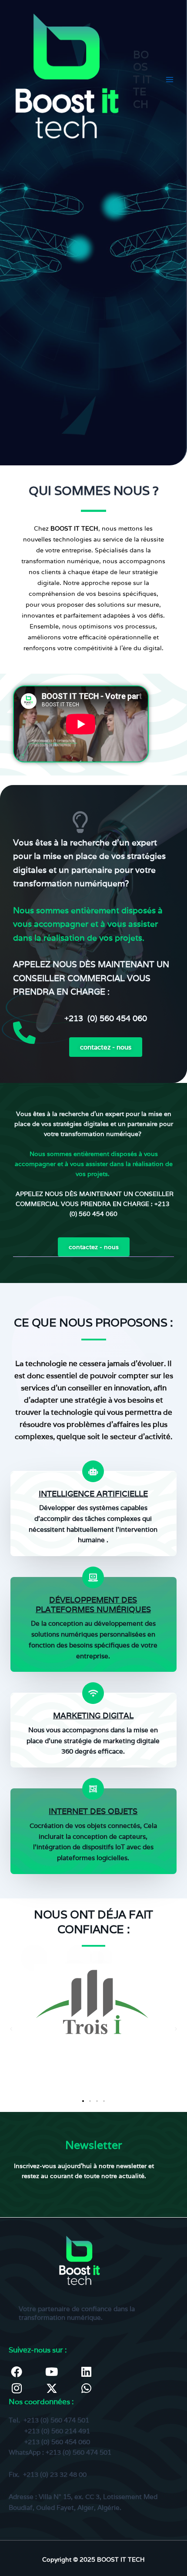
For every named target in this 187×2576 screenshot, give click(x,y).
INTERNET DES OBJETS (93, 1811)
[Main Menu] (169, 80)
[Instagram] (17, 2388)
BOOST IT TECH (142, 79)
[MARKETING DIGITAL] (93, 1693)
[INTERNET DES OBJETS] (93, 1789)
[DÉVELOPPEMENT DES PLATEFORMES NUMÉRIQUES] (93, 1577)
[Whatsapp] (87, 2388)
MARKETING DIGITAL (93, 1716)
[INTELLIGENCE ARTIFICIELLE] (93, 1471)
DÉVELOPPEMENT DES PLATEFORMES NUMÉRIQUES (93, 1605)
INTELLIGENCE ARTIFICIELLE (93, 1494)
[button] (11, 2029)
